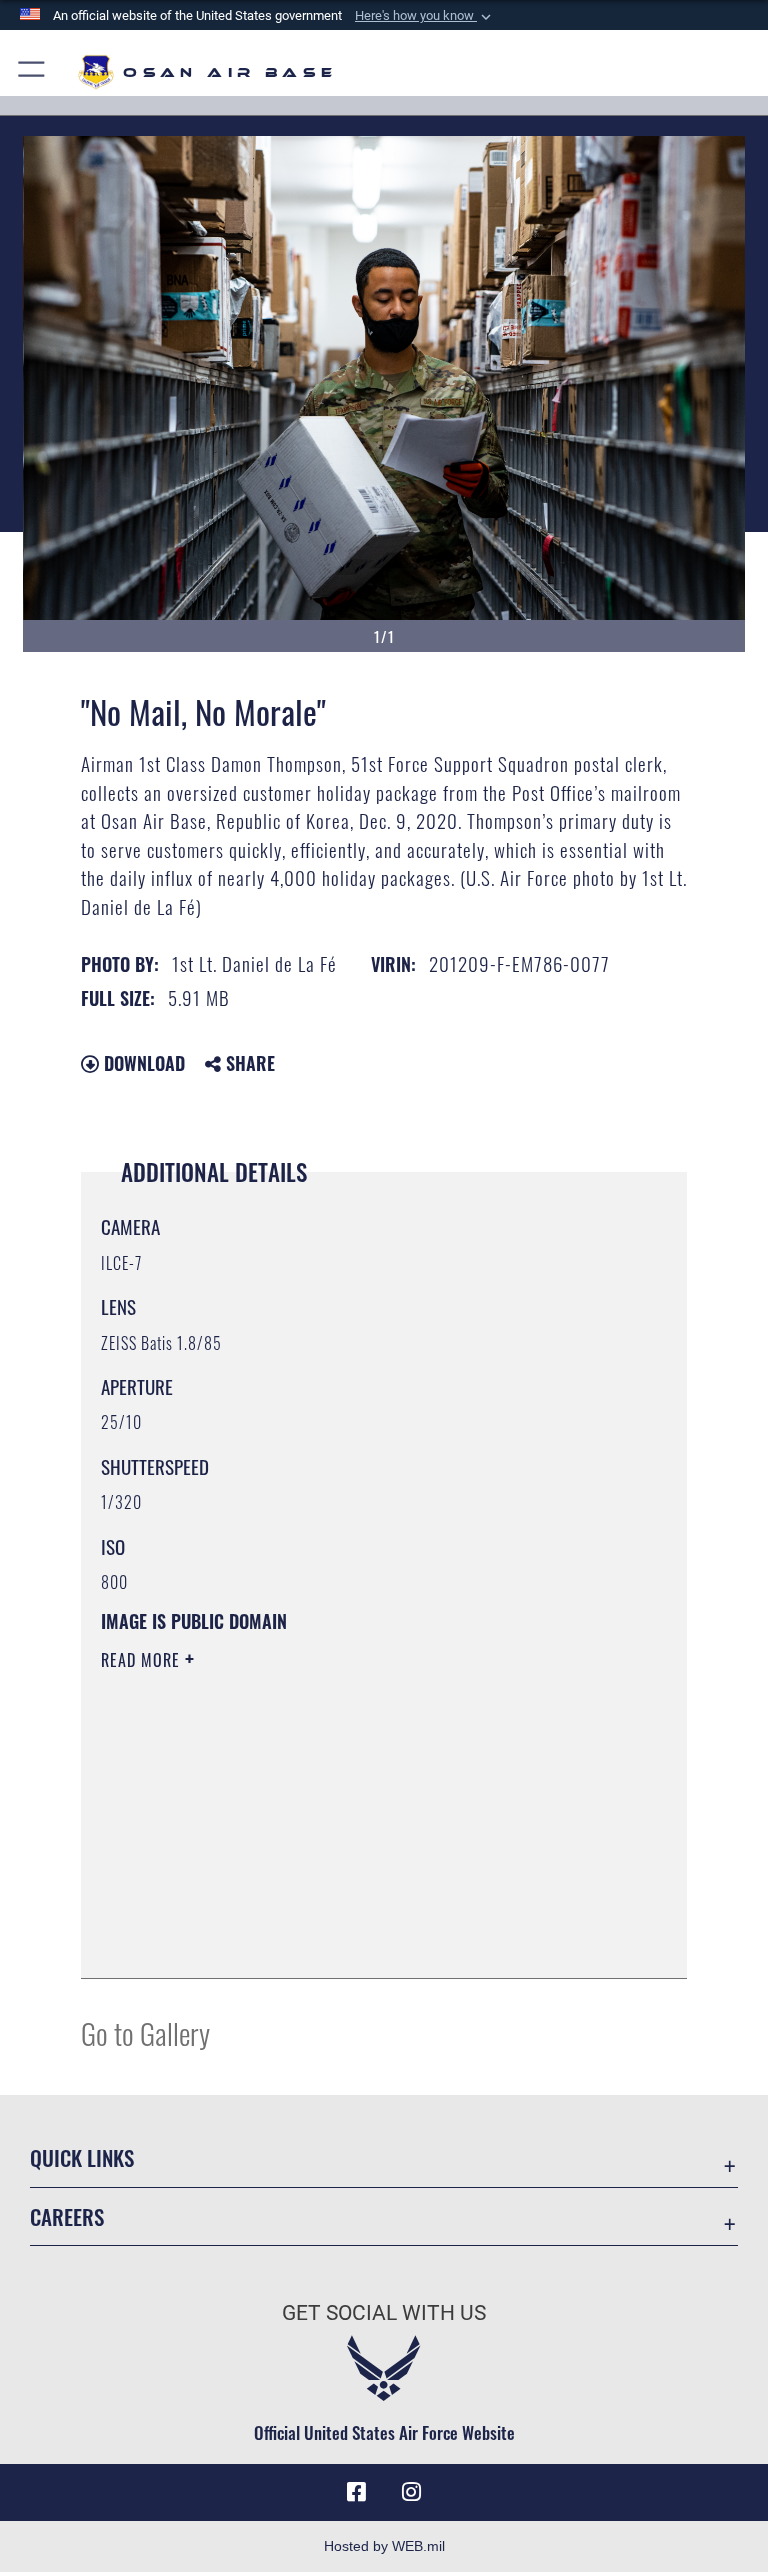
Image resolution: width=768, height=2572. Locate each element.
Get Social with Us (384, 2313)
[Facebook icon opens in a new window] (356, 2492)
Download (142, 1063)
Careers (67, 2216)
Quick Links (82, 2157)
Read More (143, 1660)
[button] (425, 16)
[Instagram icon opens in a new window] (412, 2492)
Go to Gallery (145, 2032)
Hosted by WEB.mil (384, 2546)
